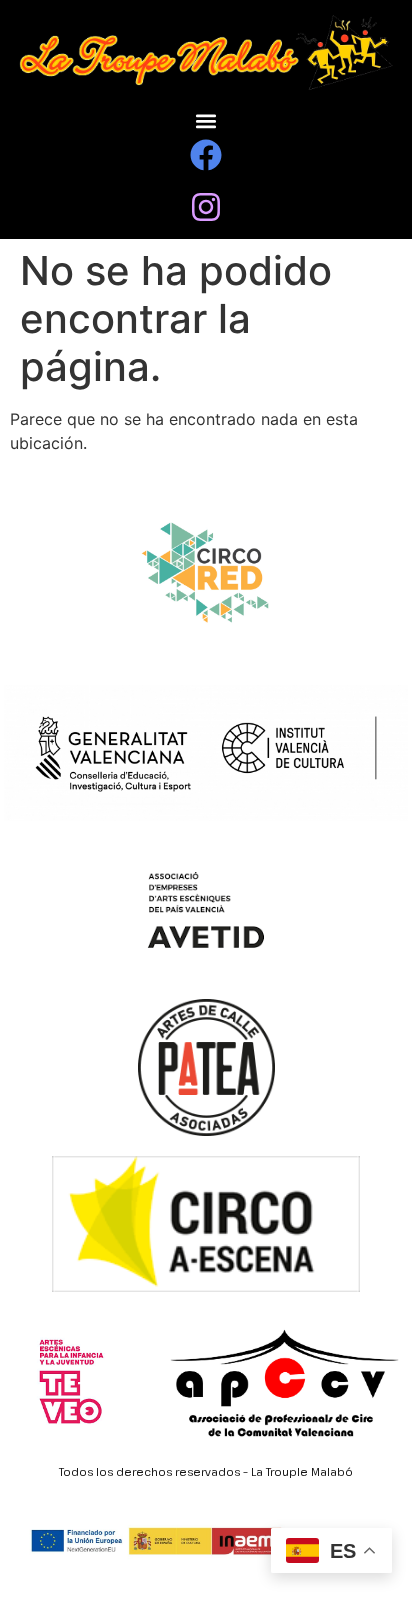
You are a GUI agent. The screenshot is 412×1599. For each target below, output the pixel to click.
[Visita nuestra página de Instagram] (206, 207)
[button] (206, 121)
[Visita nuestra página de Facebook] (206, 155)
